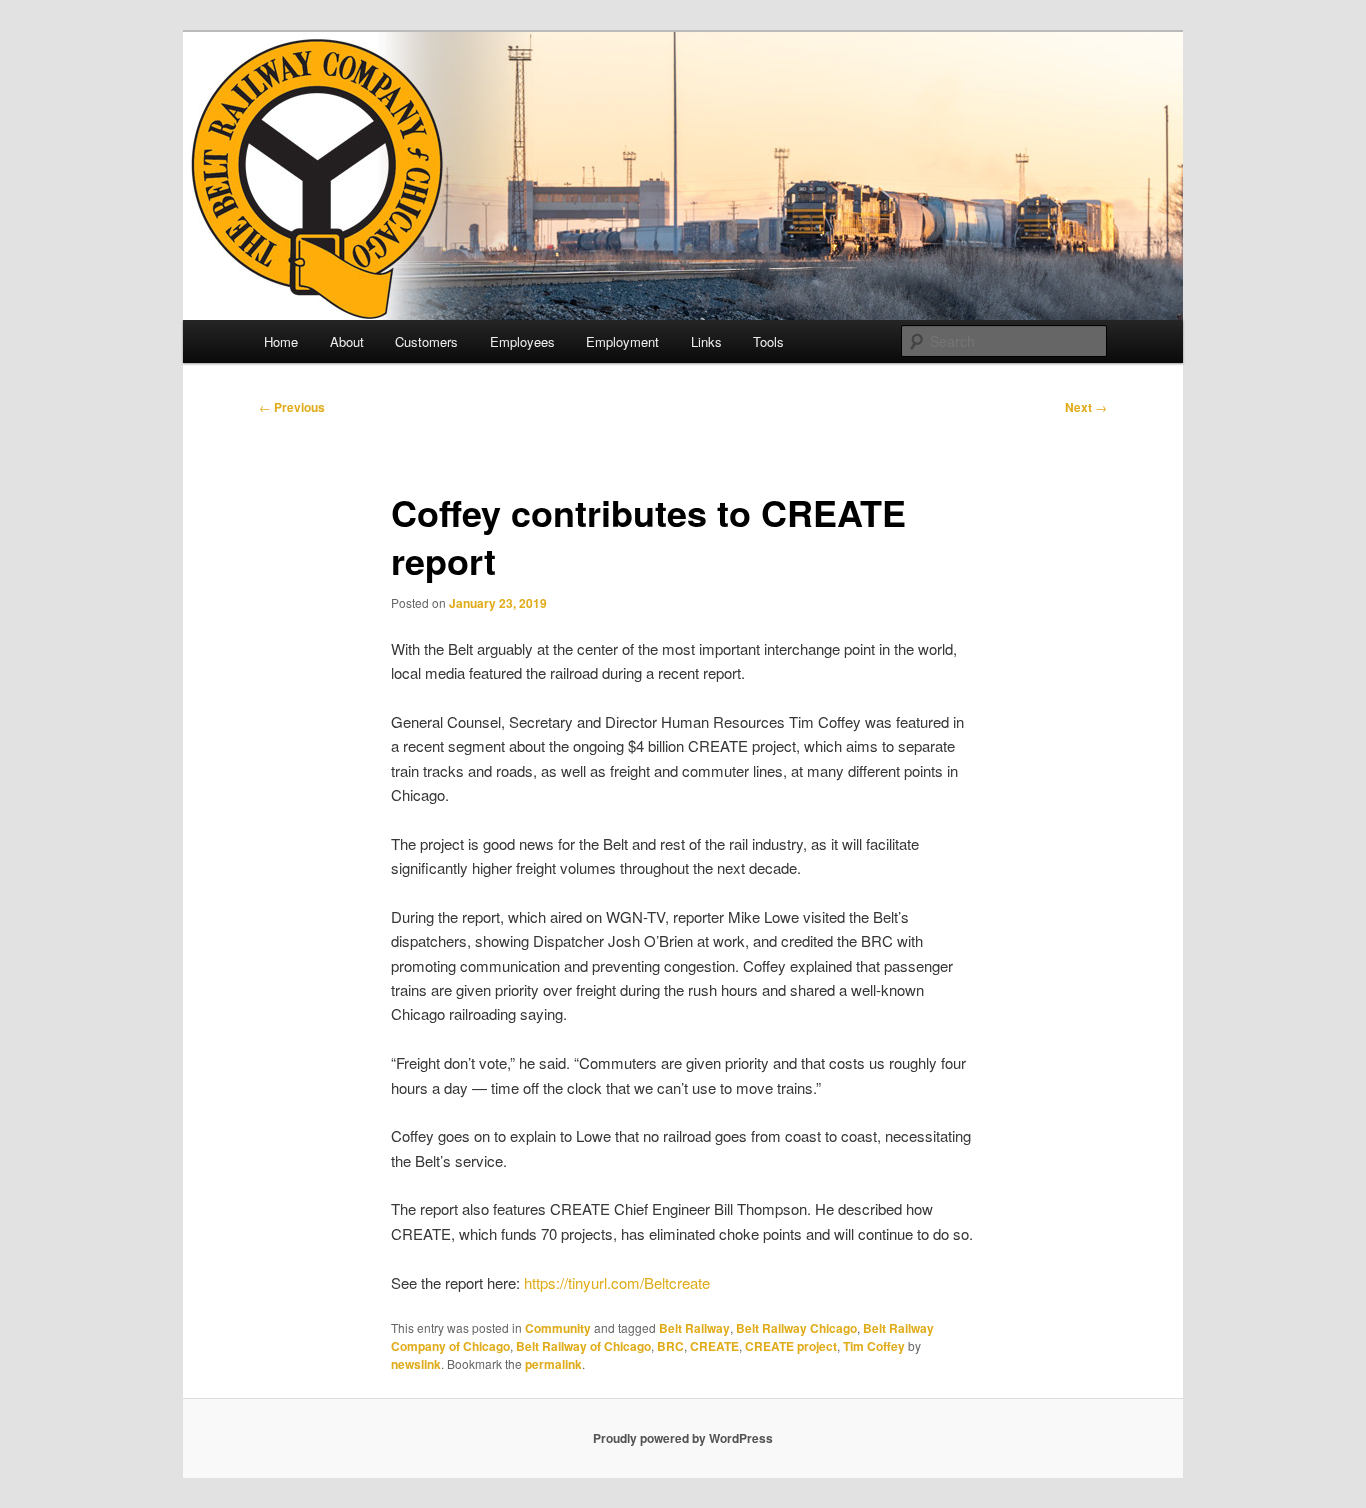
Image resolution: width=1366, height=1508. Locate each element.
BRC (670, 1346)
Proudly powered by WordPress (683, 1438)
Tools (768, 341)
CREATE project (791, 1346)
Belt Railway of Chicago (583, 1346)
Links (706, 341)
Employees (522, 341)
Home (281, 341)
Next (1086, 407)
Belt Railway (694, 1328)
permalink (553, 1364)
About (347, 341)
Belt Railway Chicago (796, 1328)
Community (558, 1328)
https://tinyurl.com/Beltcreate (617, 1282)
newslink (416, 1364)
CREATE (714, 1346)
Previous (292, 407)
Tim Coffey (874, 1346)
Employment (622, 341)
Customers (426, 341)
